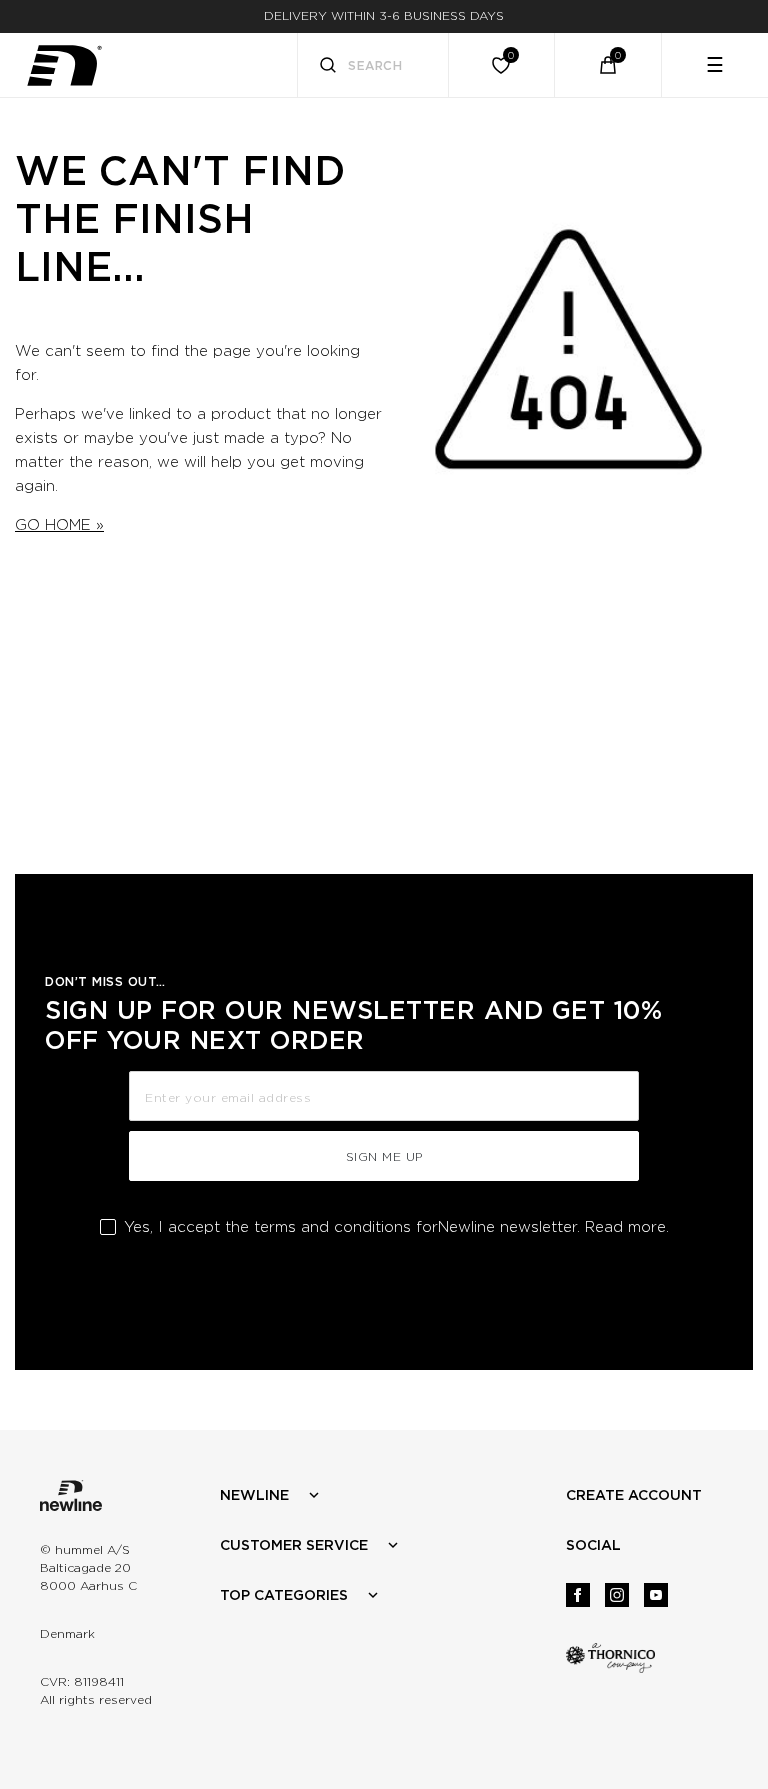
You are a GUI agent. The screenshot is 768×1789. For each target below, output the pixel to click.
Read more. (627, 1227)
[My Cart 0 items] (608, 65)
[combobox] (373, 65)
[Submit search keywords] (328, 67)
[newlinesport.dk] (64, 65)
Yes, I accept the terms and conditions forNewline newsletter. (396, 1227)
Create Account (634, 1495)
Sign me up (384, 1156)
